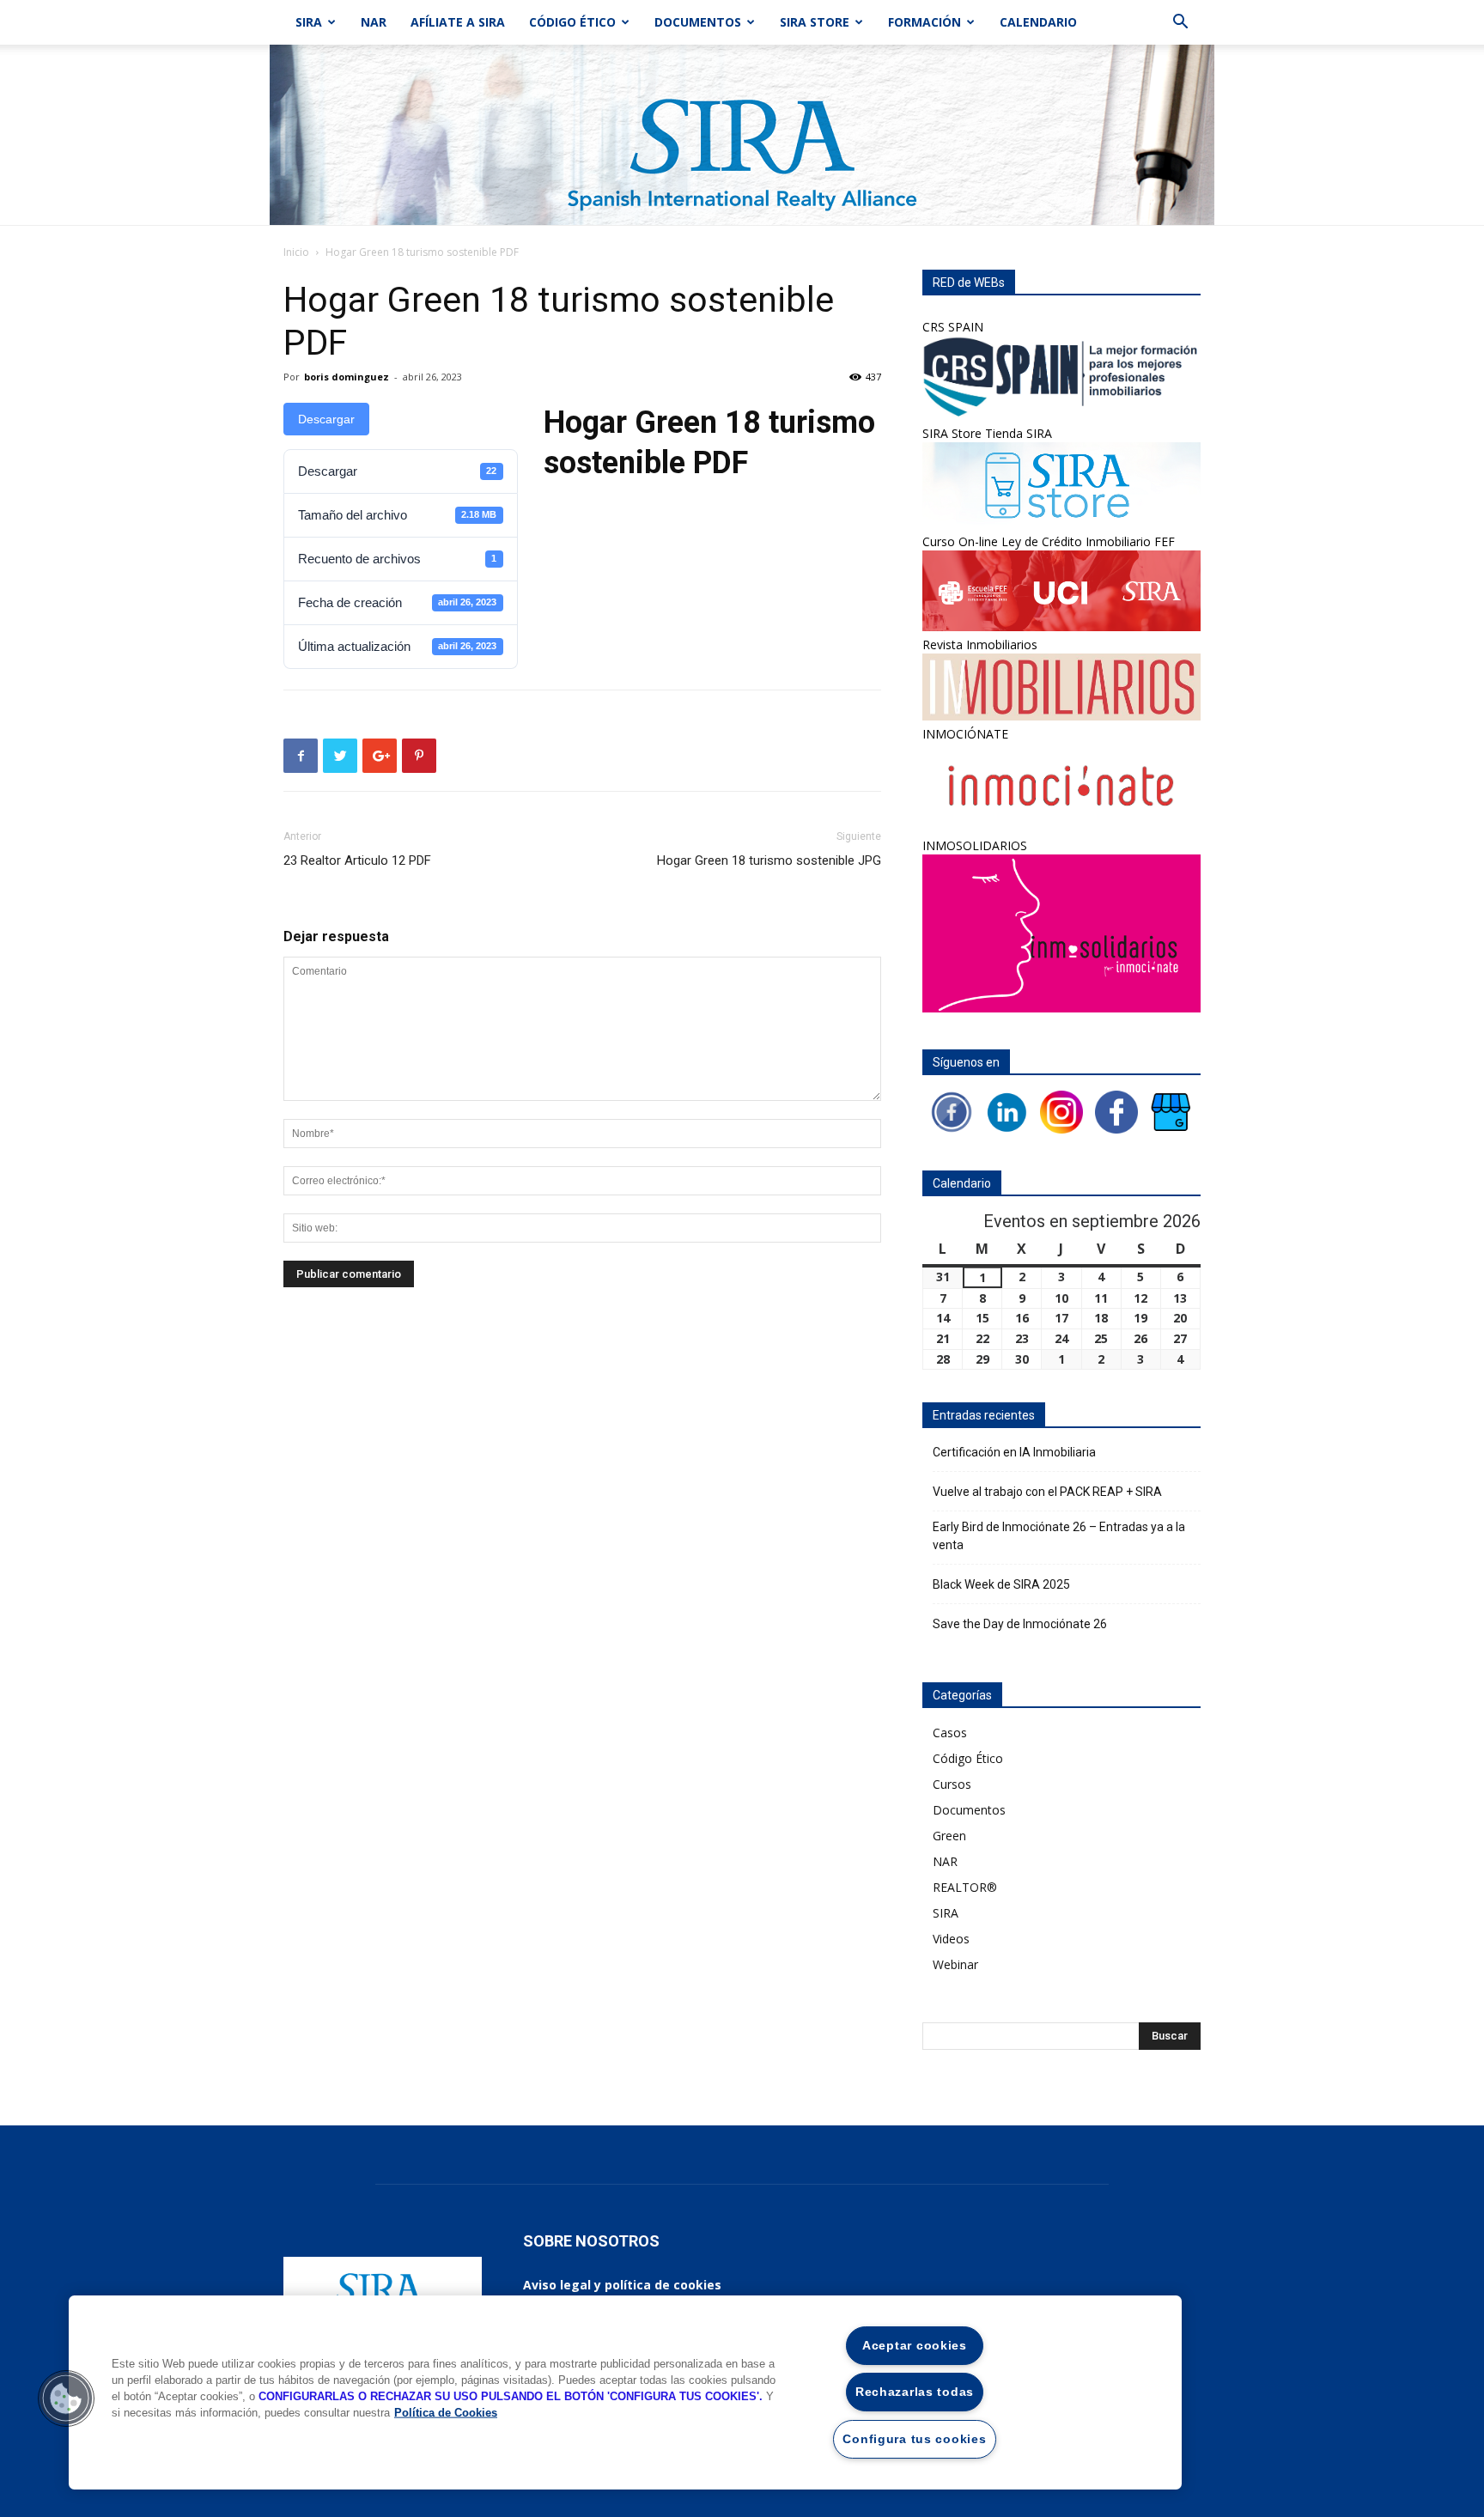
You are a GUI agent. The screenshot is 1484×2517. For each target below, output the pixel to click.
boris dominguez (347, 377)
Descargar (326, 419)
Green (949, 1836)
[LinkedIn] (1007, 1110)
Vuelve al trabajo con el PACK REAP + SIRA (1047, 1492)
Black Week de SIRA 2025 (1001, 1584)
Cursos (952, 1784)
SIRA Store (815, 22)
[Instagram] (1061, 1110)
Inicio (296, 252)
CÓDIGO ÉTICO (572, 22)
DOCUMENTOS (698, 22)
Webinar (955, 1964)
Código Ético (968, 1758)
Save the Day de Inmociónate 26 (1020, 1624)
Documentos (969, 1810)
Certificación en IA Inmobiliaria (1014, 1452)
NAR (374, 22)
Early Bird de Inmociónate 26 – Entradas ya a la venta (1059, 1536)
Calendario (1038, 22)
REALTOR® (965, 1887)
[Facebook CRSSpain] (1116, 1110)
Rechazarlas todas (915, 2392)
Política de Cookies (446, 2413)
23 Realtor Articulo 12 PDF (357, 860)
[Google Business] (1171, 1110)
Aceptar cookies (915, 2345)
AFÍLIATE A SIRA (458, 22)
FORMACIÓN (924, 22)
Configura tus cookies (914, 2439)
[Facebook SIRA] (952, 1110)
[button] (1180, 24)
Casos (950, 1733)
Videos (951, 1939)
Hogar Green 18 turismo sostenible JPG (769, 860)
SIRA (309, 22)
